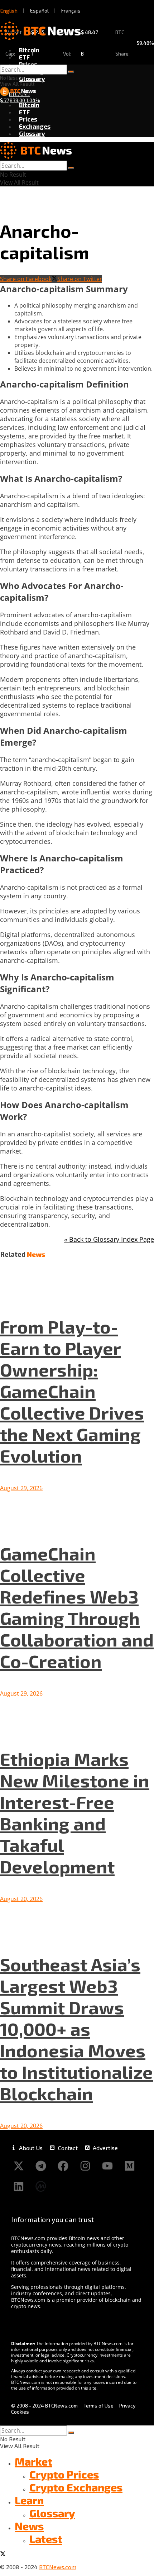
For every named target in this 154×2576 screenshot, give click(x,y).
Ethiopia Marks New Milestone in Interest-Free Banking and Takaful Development (75, 1812)
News (29, 2526)
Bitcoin (29, 50)
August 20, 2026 (21, 1899)
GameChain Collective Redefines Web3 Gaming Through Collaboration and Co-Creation (77, 1607)
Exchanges (35, 126)
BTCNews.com (58, 2567)
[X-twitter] (19, 2166)
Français (71, 11)
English (9, 11)
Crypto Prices (64, 2474)
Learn (29, 2500)
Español (39, 11)
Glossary (32, 79)
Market (33, 2461)
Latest (46, 2539)
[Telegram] (41, 2166)
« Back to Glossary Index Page (109, 1239)
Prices (28, 64)
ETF (24, 57)
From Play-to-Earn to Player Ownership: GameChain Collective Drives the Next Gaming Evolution (72, 1391)
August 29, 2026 (21, 1488)
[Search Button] (71, 72)
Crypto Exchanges (76, 2487)
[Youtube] (107, 2166)
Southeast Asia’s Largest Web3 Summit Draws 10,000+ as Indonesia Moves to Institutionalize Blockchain (76, 2029)
